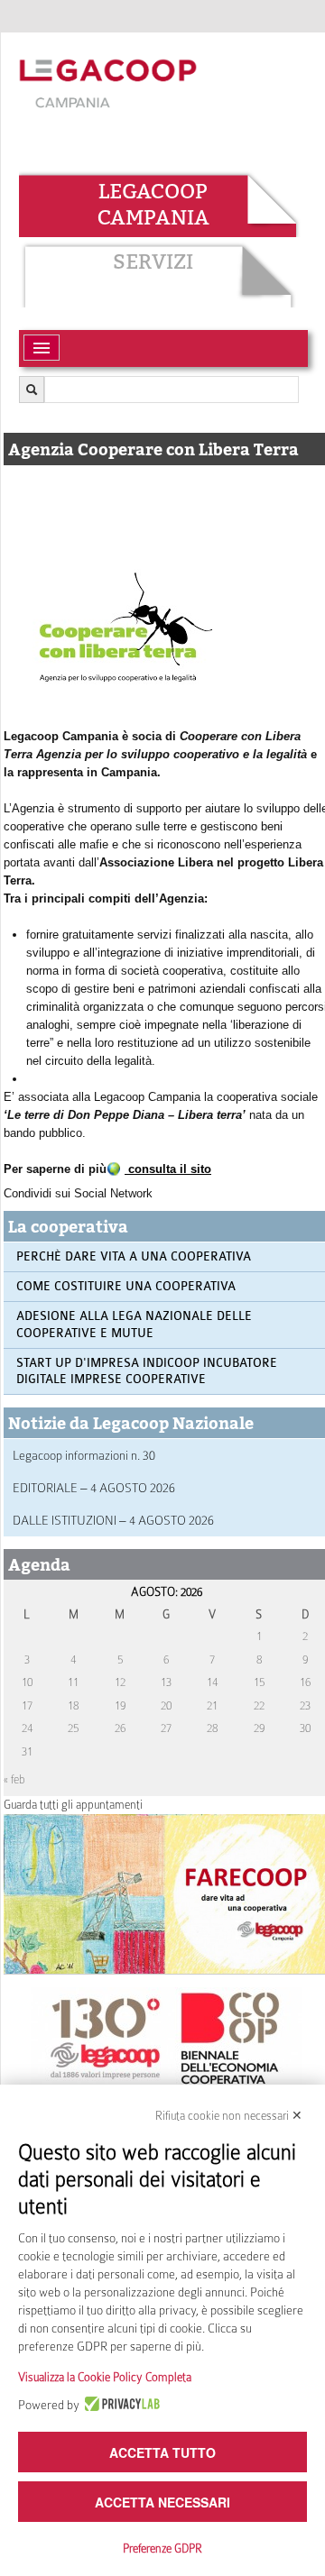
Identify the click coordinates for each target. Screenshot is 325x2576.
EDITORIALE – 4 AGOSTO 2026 (94, 1488)
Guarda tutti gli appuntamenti (73, 1805)
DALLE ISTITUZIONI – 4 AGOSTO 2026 (113, 1520)
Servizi (153, 261)
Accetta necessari (162, 2502)
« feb (14, 1779)
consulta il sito (168, 1169)
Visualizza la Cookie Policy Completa (105, 2377)
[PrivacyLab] (120, 2405)
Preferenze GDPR (162, 2548)
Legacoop (153, 191)
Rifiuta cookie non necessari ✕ (229, 2116)
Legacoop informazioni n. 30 (84, 1455)
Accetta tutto (162, 2452)
